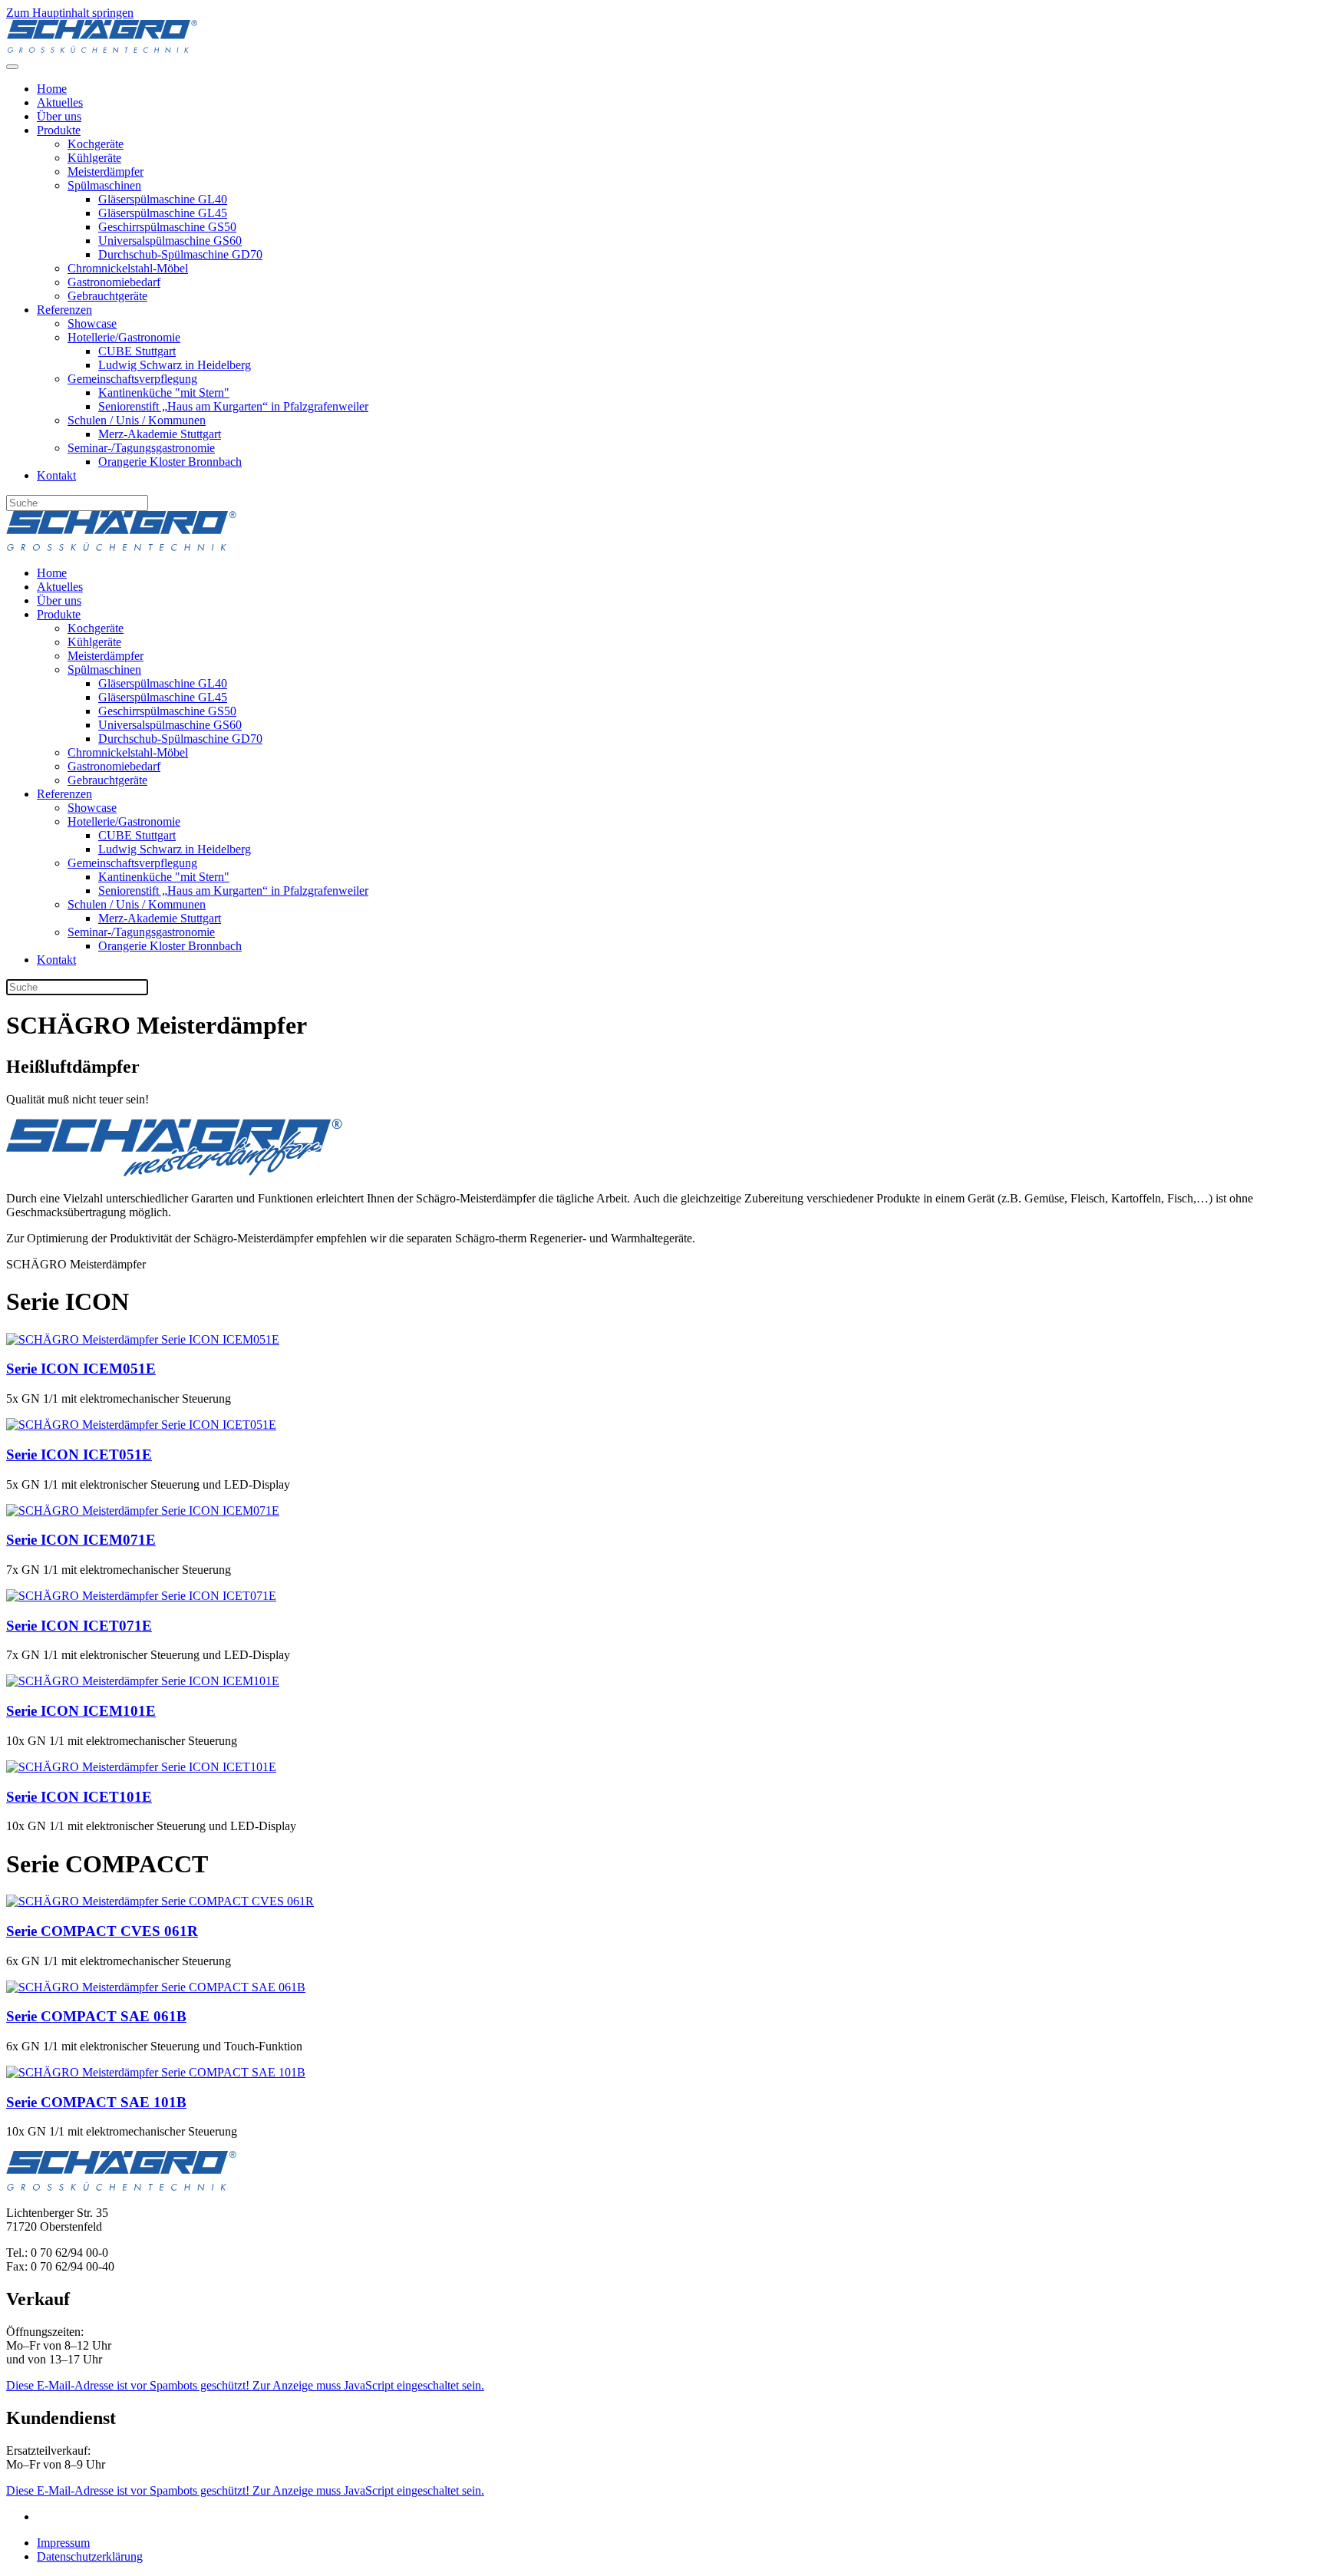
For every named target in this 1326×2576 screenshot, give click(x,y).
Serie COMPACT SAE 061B (96, 2016)
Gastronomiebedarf (114, 282)
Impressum (63, 2543)
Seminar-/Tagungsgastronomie (141, 448)
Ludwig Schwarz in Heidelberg (175, 365)
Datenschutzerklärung (90, 2556)
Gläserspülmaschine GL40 (163, 199)
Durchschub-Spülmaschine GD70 (180, 254)
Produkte (59, 130)
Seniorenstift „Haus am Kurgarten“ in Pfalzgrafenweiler (233, 406)
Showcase (92, 323)
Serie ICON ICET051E (79, 1455)
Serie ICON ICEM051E (81, 1369)
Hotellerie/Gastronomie (124, 337)
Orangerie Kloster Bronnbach (170, 462)
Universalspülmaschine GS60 (170, 241)
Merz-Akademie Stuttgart (160, 434)
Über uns (59, 116)
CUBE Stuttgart (137, 351)
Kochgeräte (96, 144)
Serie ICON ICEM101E (81, 1711)
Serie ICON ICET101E (79, 1797)
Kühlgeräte (94, 158)
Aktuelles (60, 102)
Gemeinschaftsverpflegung (132, 379)
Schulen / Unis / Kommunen (137, 420)
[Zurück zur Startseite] (102, 49)
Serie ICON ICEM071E (81, 1540)
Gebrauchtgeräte (107, 296)
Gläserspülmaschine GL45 (163, 213)
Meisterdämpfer (106, 172)
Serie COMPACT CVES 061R (102, 1931)
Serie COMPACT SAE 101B (96, 2102)
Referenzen (64, 310)
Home (52, 89)
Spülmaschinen (104, 185)
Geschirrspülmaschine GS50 (167, 227)
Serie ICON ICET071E (79, 1626)
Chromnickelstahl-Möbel (128, 268)
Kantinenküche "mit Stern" (164, 393)
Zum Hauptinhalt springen (70, 13)
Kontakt (56, 475)
